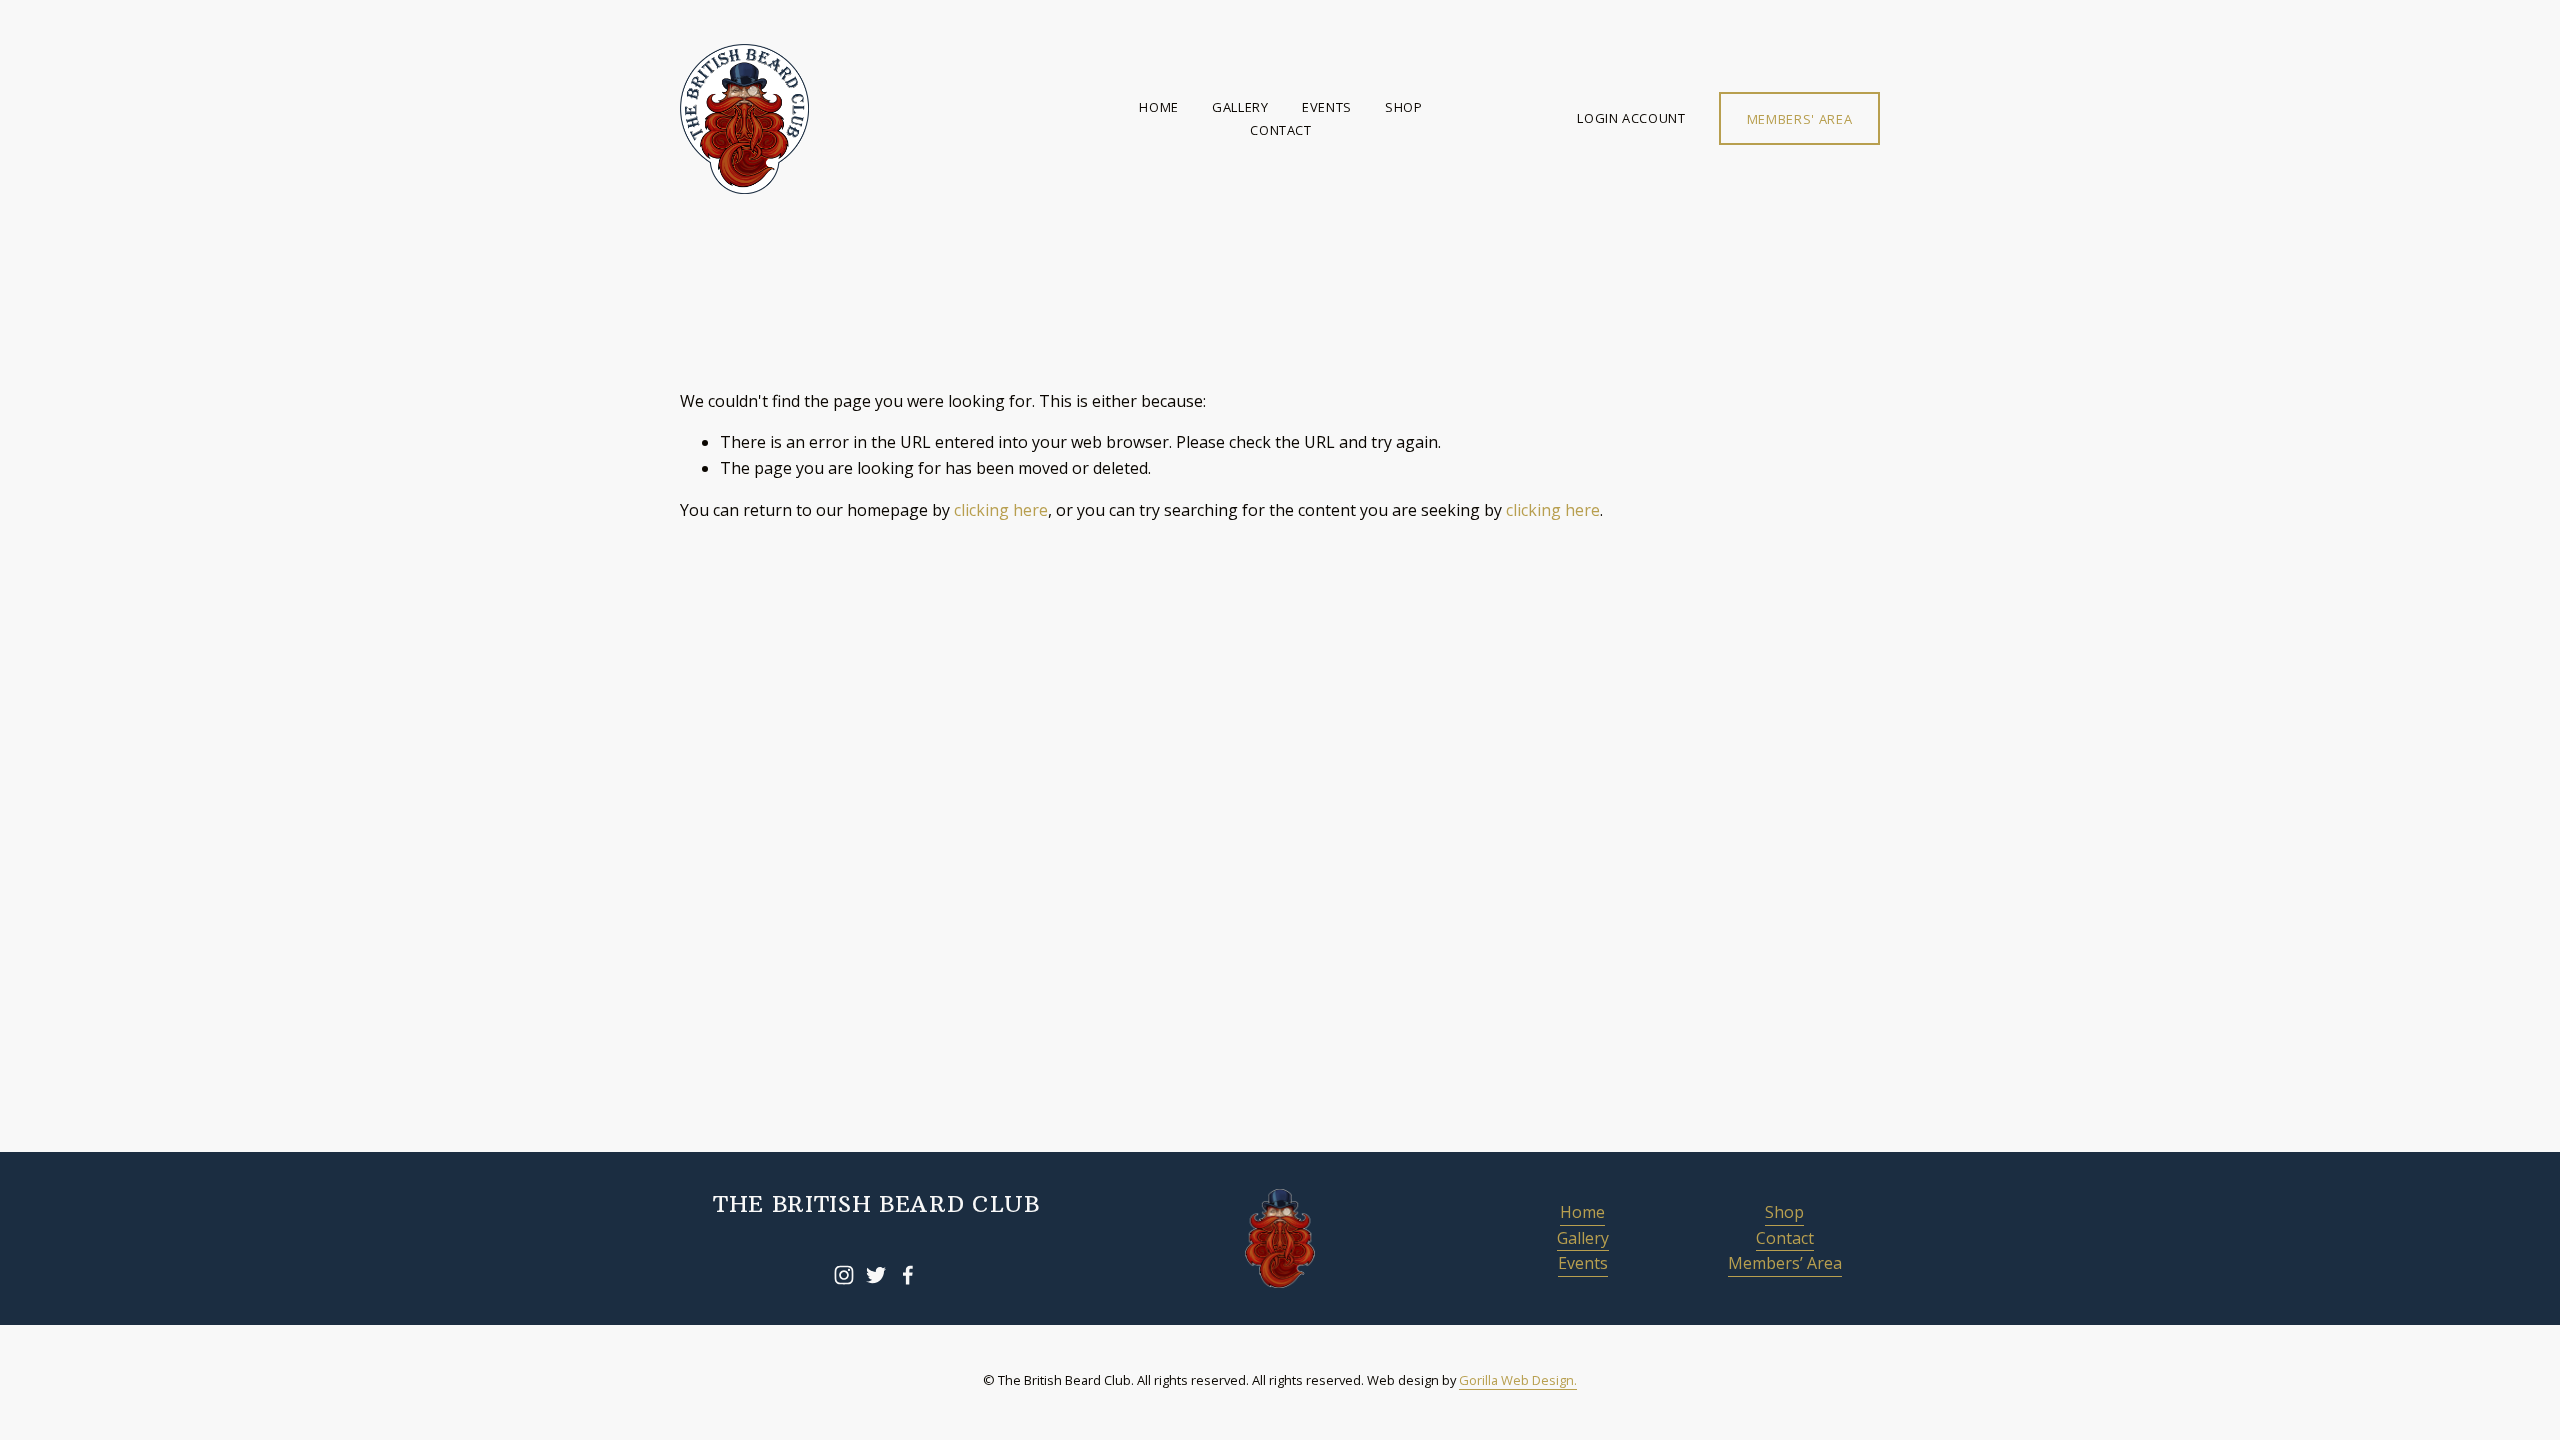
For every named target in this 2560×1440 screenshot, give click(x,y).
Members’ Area (1785, 1263)
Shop (1404, 107)
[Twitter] (876, 1275)
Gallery (1240, 107)
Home (1159, 107)
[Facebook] (908, 1275)
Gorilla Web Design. (1518, 1380)
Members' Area (1799, 119)
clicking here (1001, 510)
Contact (1281, 130)
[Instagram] (844, 1275)
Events (1327, 107)
